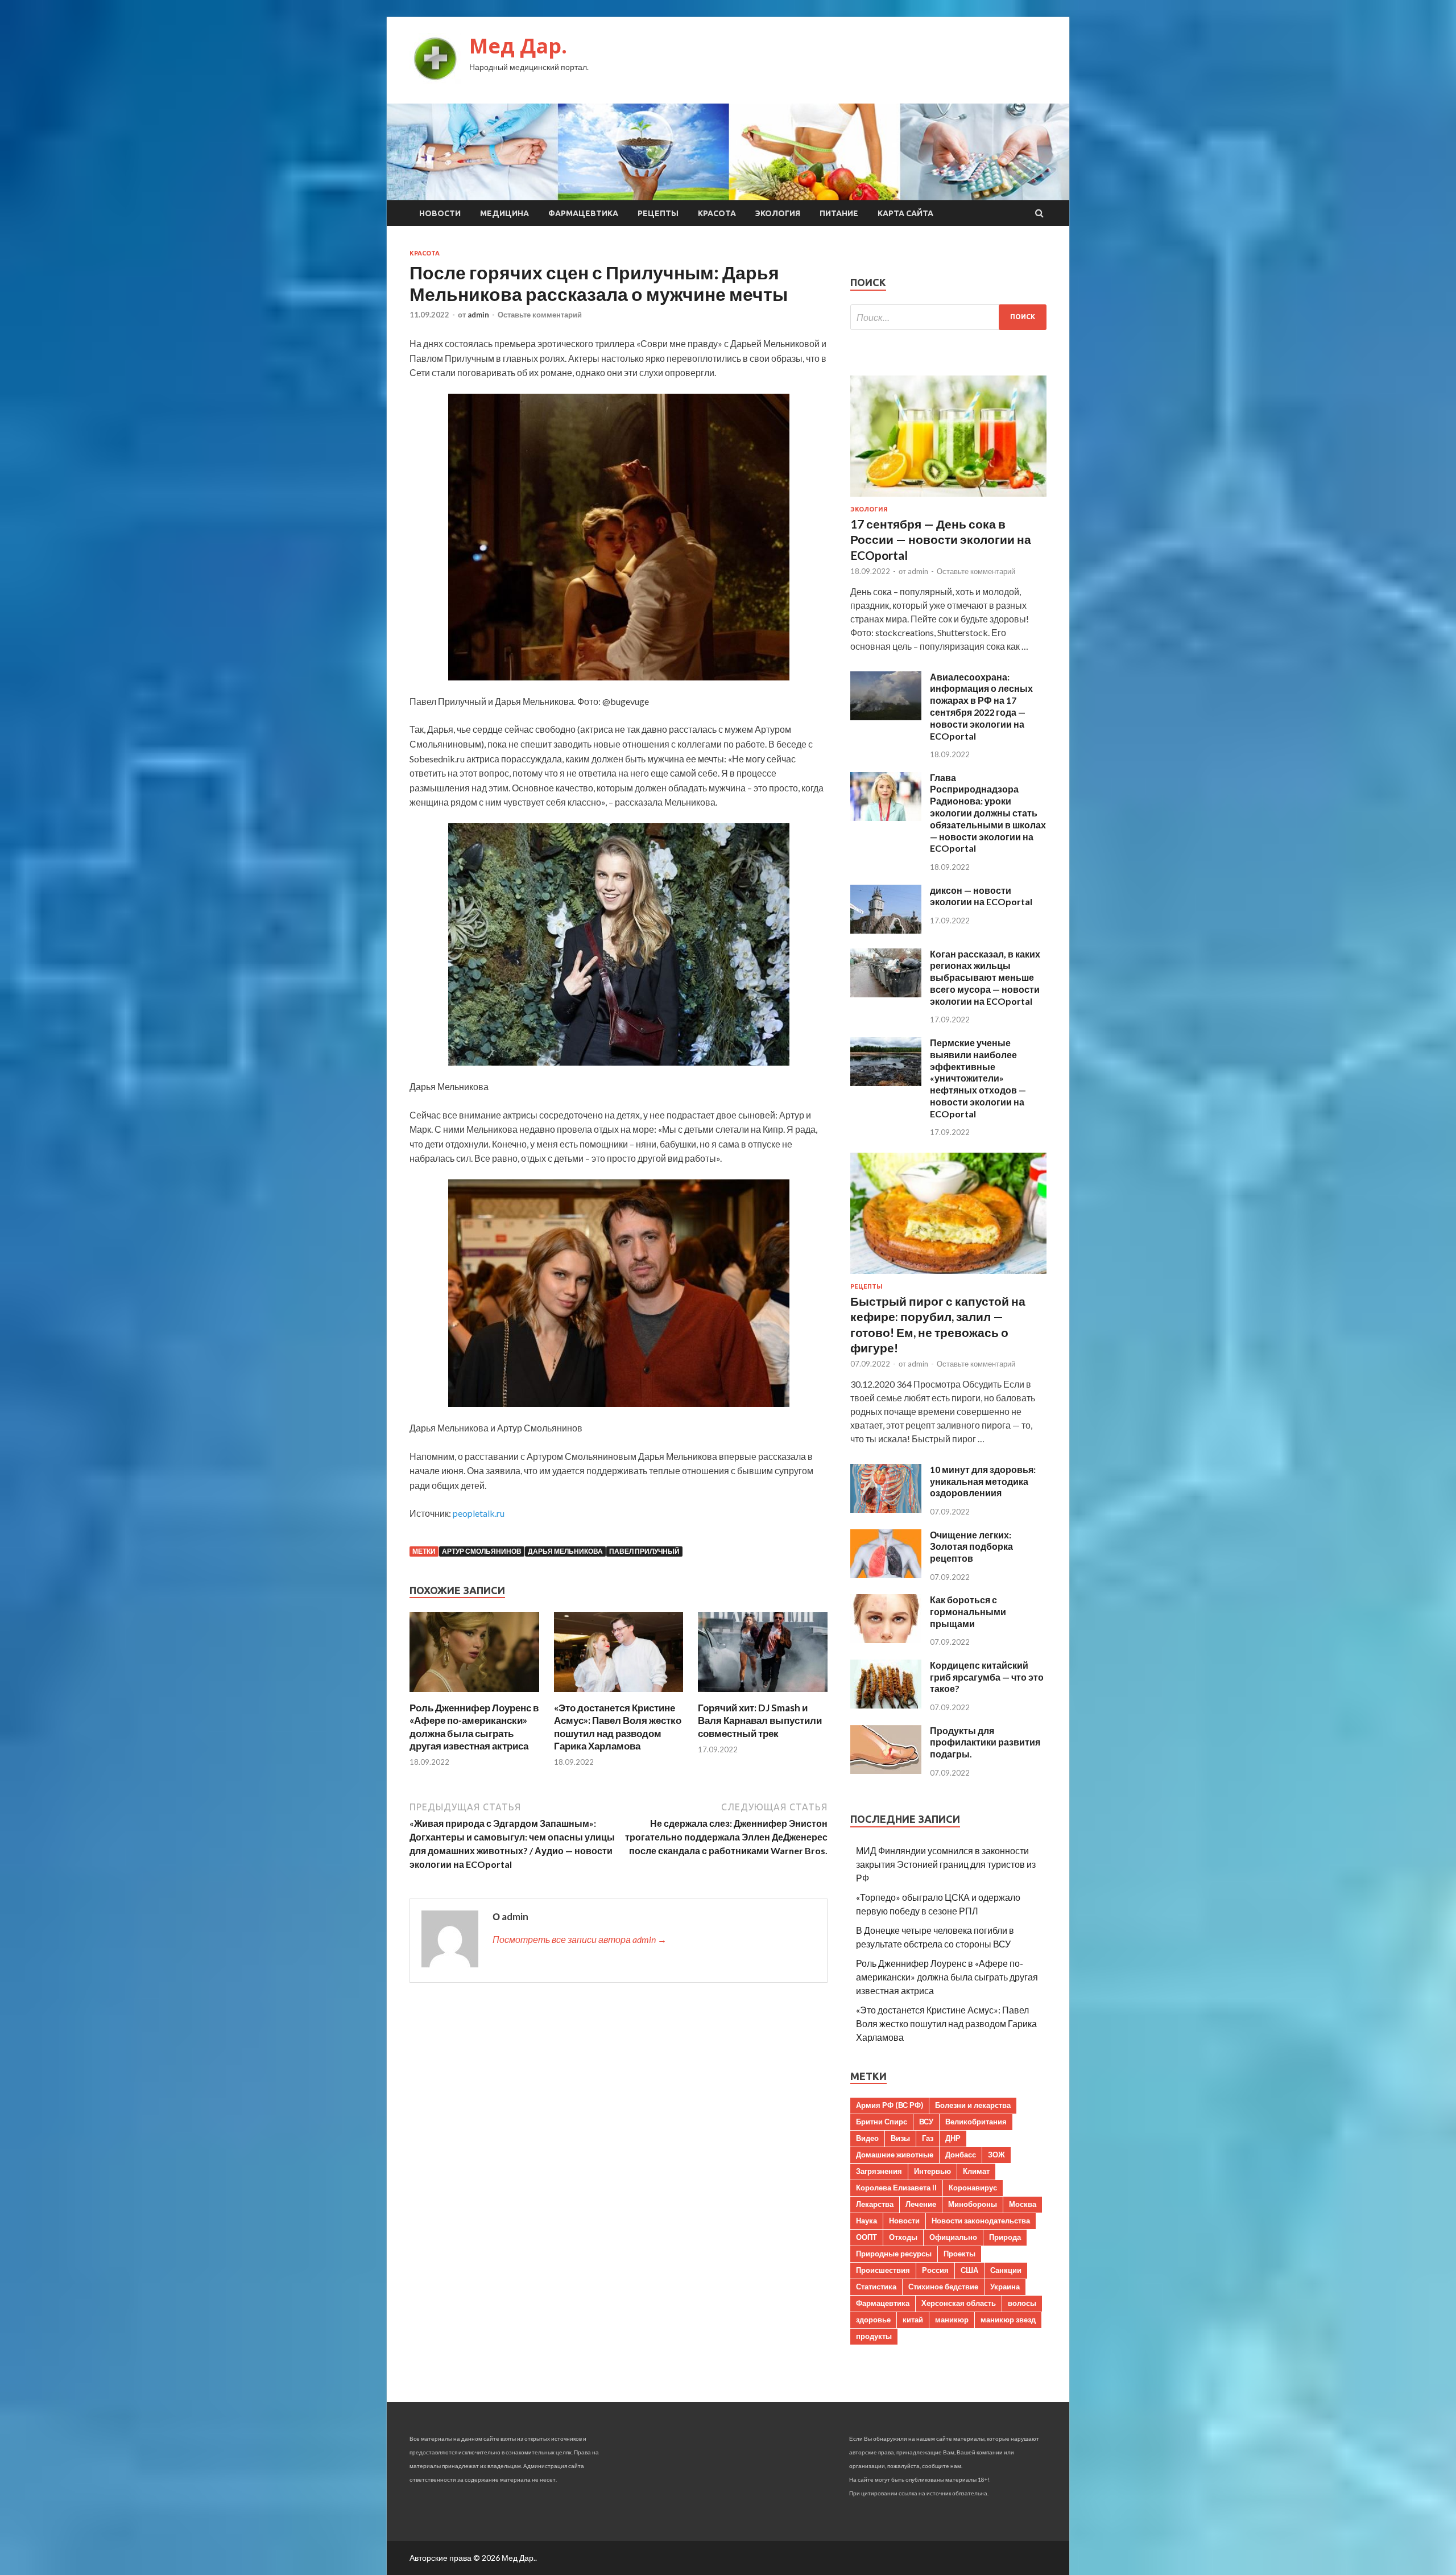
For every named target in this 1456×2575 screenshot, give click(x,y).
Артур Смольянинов (482, 1551)
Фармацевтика (583, 213)
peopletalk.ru (479, 1513)
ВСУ (926, 2122)
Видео (867, 2138)
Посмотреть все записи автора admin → (580, 1939)
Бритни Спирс (882, 2122)
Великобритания (976, 2122)
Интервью (932, 2171)
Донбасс (961, 2155)
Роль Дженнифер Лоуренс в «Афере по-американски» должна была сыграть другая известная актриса (474, 1726)
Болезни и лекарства (973, 2105)
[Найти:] (948, 317)
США (969, 2270)
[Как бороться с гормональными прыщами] (886, 1639)
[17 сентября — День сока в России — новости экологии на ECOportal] (948, 499)
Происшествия (883, 2270)
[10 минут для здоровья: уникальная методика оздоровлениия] (886, 1509)
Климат (976, 2171)
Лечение (921, 2204)
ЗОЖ (996, 2155)
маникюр (952, 2320)
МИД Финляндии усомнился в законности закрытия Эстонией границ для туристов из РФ (946, 1864)
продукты (874, 2336)
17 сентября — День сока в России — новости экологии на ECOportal (941, 539)
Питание (839, 213)
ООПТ (866, 2237)
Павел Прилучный (644, 1551)
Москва (1023, 2204)
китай (913, 2320)
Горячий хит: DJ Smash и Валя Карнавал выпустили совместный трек (760, 1720)
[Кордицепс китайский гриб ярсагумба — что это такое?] (886, 1705)
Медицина (504, 213)
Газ (928, 2138)
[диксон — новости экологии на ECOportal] (886, 930)
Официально (953, 2237)
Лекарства (875, 2204)
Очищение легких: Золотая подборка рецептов (971, 1547)
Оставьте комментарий (540, 315)
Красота (717, 213)
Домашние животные (895, 2155)
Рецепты (658, 213)
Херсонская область (959, 2303)
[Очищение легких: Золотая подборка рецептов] (886, 1575)
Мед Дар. (518, 46)
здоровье (873, 2320)
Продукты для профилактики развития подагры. (985, 1742)
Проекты (959, 2254)
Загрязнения (879, 2171)
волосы (1022, 2303)
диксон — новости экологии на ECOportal (981, 896)
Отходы (903, 2237)
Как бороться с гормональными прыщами (968, 1612)
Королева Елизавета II (896, 2188)
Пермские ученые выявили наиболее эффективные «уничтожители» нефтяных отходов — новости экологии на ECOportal (978, 1078)
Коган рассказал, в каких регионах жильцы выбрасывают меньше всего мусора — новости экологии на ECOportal (985, 977)
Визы (900, 2138)
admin (478, 315)
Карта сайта (905, 213)
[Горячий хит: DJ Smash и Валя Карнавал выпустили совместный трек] (763, 1695)
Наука (866, 2221)
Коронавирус (973, 2188)
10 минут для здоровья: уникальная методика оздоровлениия (983, 1481)
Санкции (1006, 2270)
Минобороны (973, 2204)
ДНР (953, 2138)
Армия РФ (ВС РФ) (890, 2105)
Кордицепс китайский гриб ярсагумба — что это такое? (987, 1677)
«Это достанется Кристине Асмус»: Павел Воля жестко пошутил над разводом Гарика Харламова (618, 1726)
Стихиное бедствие (943, 2287)
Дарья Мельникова (565, 1551)
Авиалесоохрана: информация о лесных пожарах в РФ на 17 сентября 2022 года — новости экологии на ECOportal (981, 706)
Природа (1005, 2237)
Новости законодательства (981, 2221)
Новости (440, 213)
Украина (1005, 2287)
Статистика (876, 2287)
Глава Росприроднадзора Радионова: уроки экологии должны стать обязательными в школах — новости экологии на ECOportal (988, 813)
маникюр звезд (1008, 2320)
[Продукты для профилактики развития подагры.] (886, 1770)
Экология (778, 213)
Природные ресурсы (894, 2254)
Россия (935, 2270)
